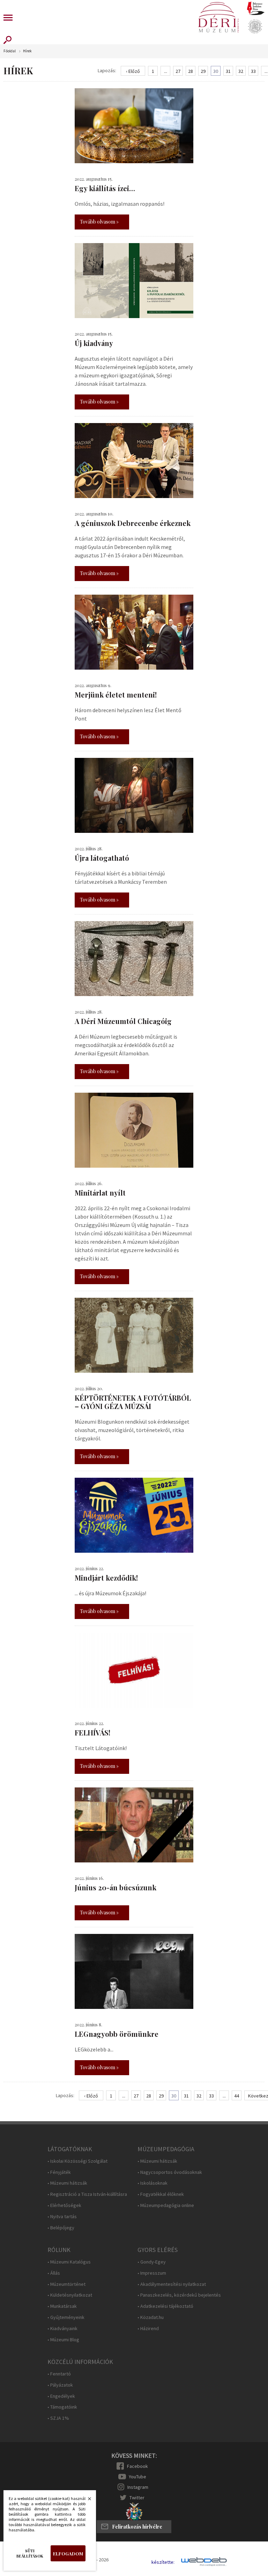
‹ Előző (133, 71)
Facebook (137, 2466)
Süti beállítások (30, 2553)
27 (178, 71)
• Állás (54, 2273)
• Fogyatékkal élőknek (161, 2194)
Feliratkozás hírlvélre (137, 2527)
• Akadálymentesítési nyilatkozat (172, 2284)
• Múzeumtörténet (66, 2284)
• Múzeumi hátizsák (67, 2183)
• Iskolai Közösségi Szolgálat (77, 2161)
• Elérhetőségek (64, 2205)
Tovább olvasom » (99, 222)
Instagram (138, 2487)
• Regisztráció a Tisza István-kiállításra (87, 2194)
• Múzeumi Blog (63, 2340)
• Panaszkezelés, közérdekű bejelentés (179, 2295)
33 (253, 71)
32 (241, 71)
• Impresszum (152, 2273)
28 (191, 71)
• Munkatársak (62, 2306)
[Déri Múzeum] (218, 17)
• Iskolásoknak (152, 2183)
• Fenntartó (59, 2374)
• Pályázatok (60, 2385)
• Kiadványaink (62, 2329)
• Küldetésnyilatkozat (70, 2295)
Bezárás (86, 2501)
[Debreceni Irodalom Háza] (256, 8)
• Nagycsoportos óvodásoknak (170, 2172)
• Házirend (148, 2329)
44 (237, 2096)
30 (216, 71)
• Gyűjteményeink (66, 2317)
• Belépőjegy (61, 2228)
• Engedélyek (61, 2396)
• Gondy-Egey (152, 2262)
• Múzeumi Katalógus (69, 2262)
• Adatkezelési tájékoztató (165, 2306)
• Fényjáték (59, 2172)
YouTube (137, 2477)
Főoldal (10, 51)
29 (203, 71)
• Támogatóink (62, 2407)
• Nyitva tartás (62, 2217)
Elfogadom (68, 2554)
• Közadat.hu (151, 2317)
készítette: (163, 2562)
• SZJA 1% (58, 2418)
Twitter (137, 2498)
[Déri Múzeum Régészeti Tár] (255, 27)
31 (228, 71)
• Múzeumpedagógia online (166, 2205)
